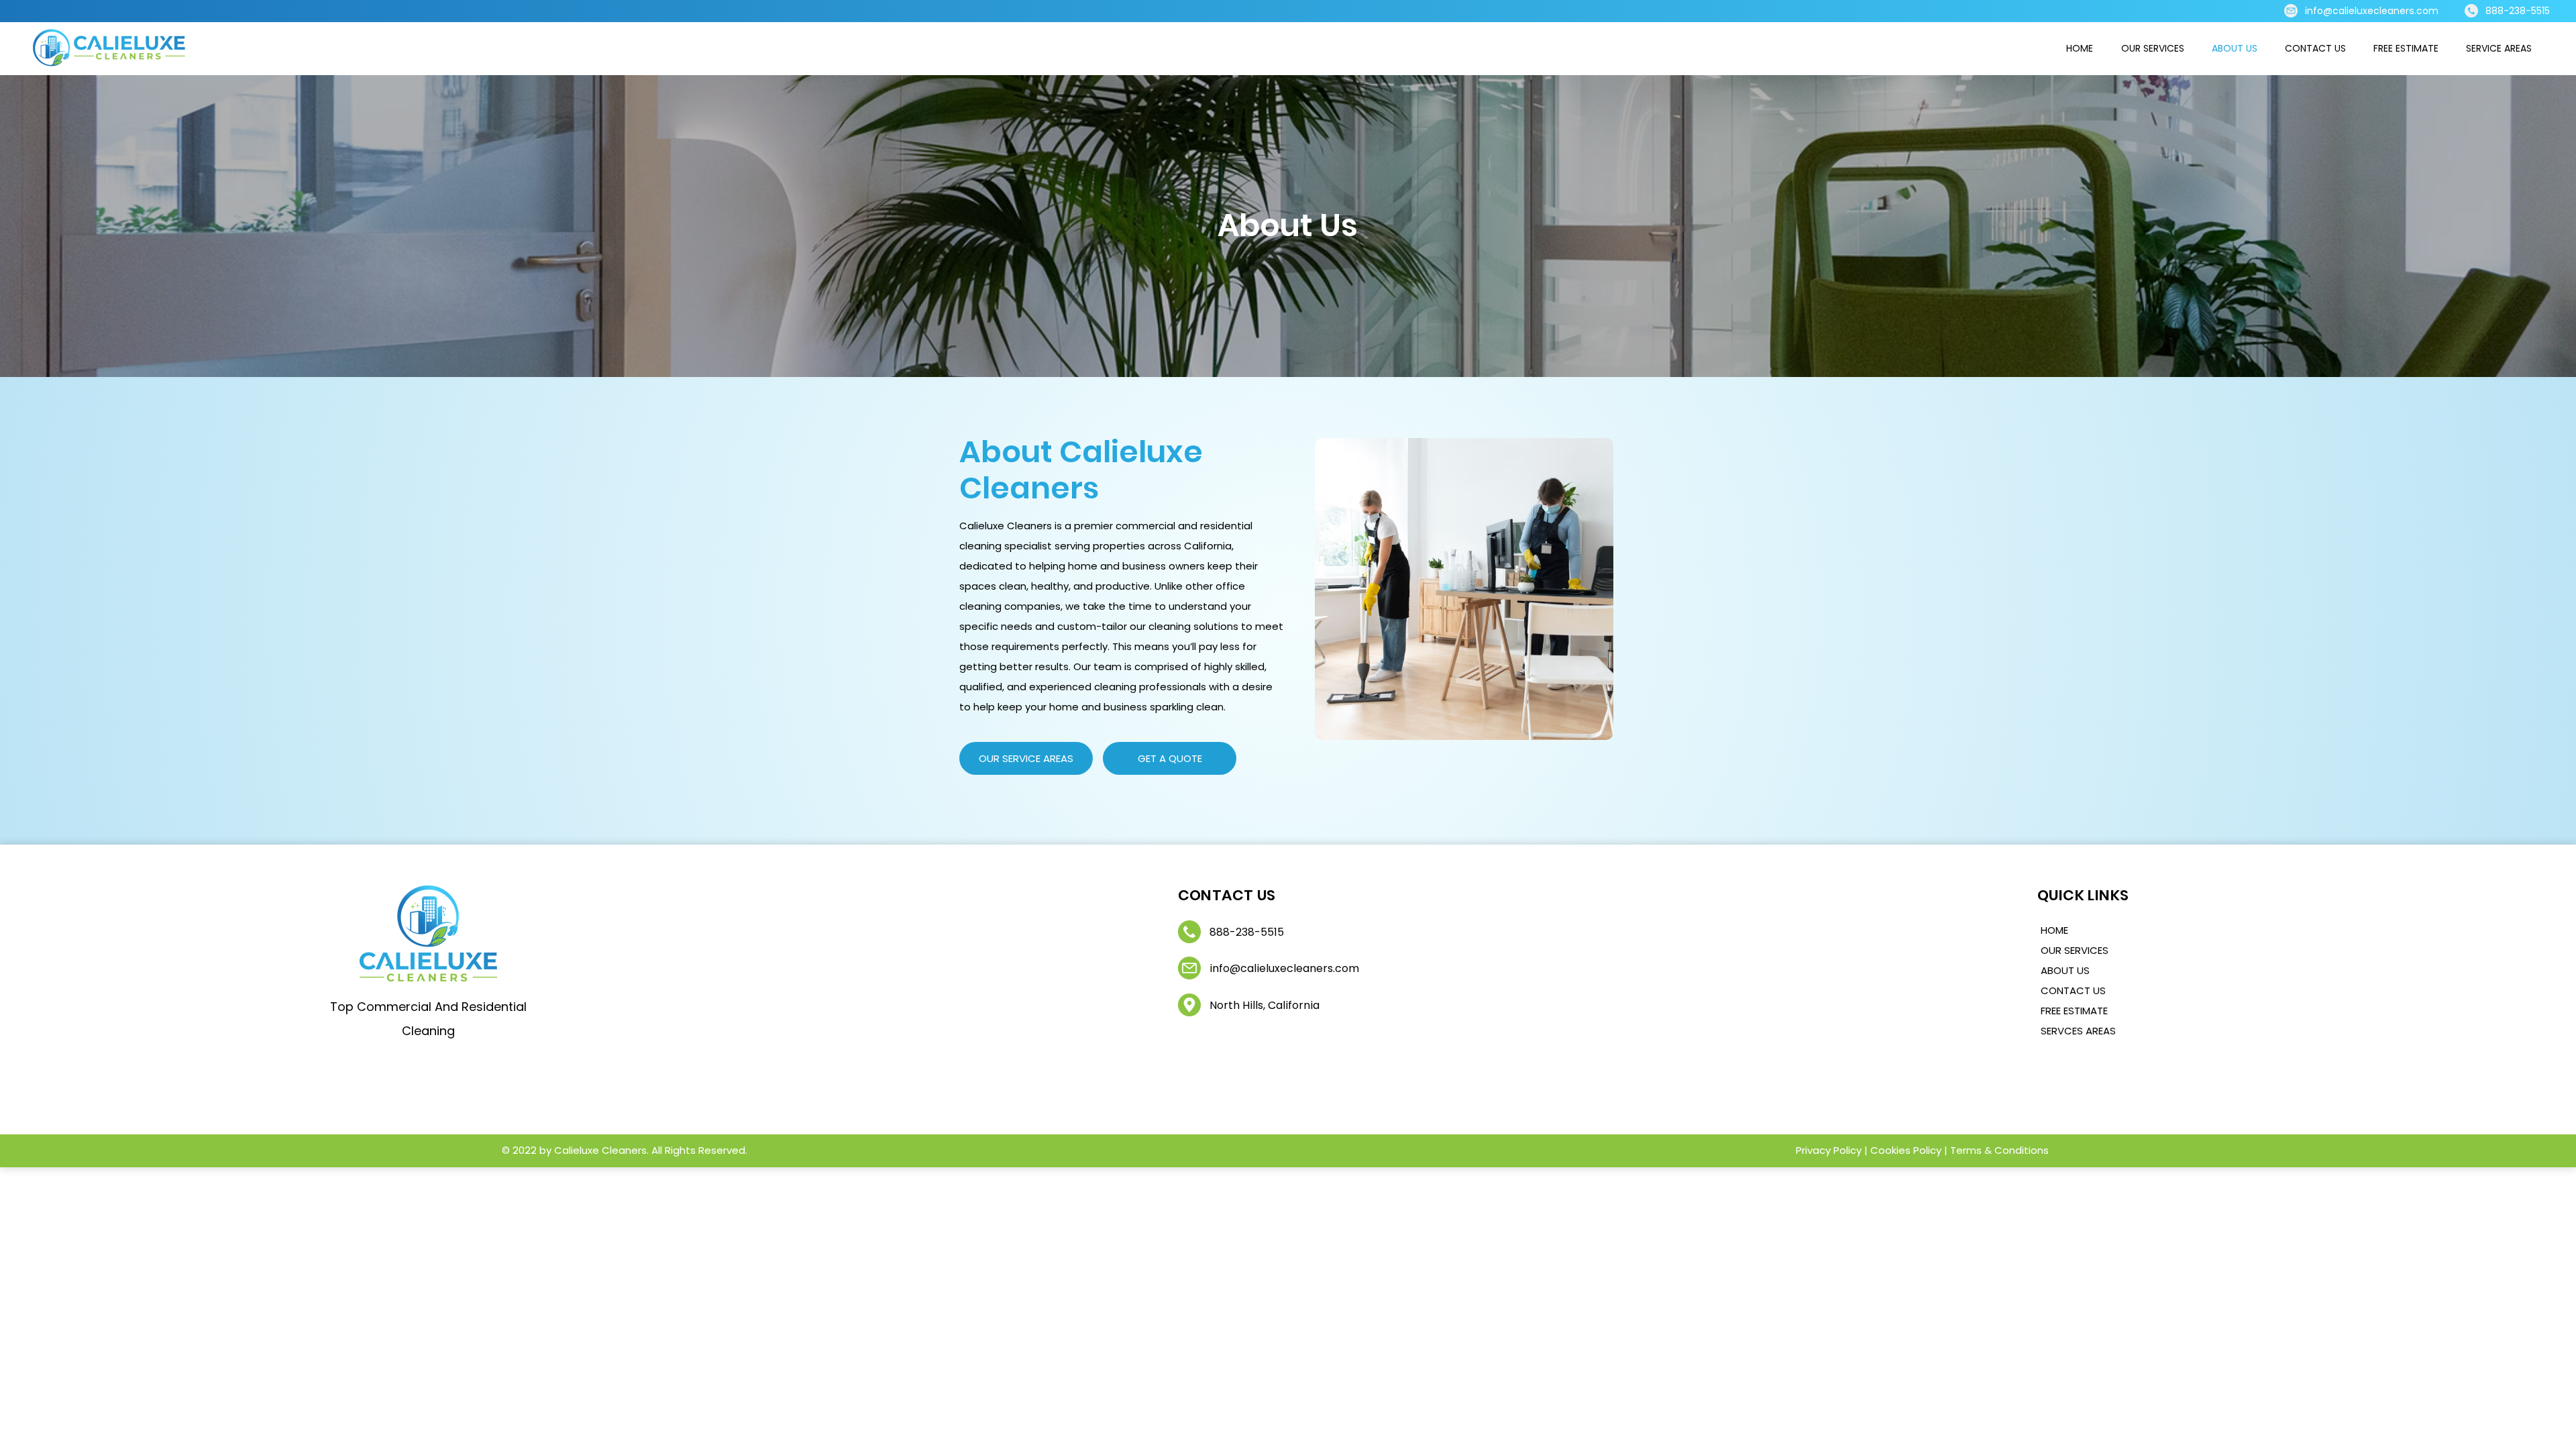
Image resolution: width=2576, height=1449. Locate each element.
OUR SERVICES (2075, 950)
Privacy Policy (1830, 1150)
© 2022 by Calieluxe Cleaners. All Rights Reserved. (625, 1150)
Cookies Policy (1906, 1150)
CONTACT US (2073, 990)
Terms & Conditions (1999, 1150)
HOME (2054, 930)
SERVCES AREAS (2078, 1031)
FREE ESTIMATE (2074, 1011)
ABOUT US (2065, 970)
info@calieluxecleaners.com (2372, 11)
